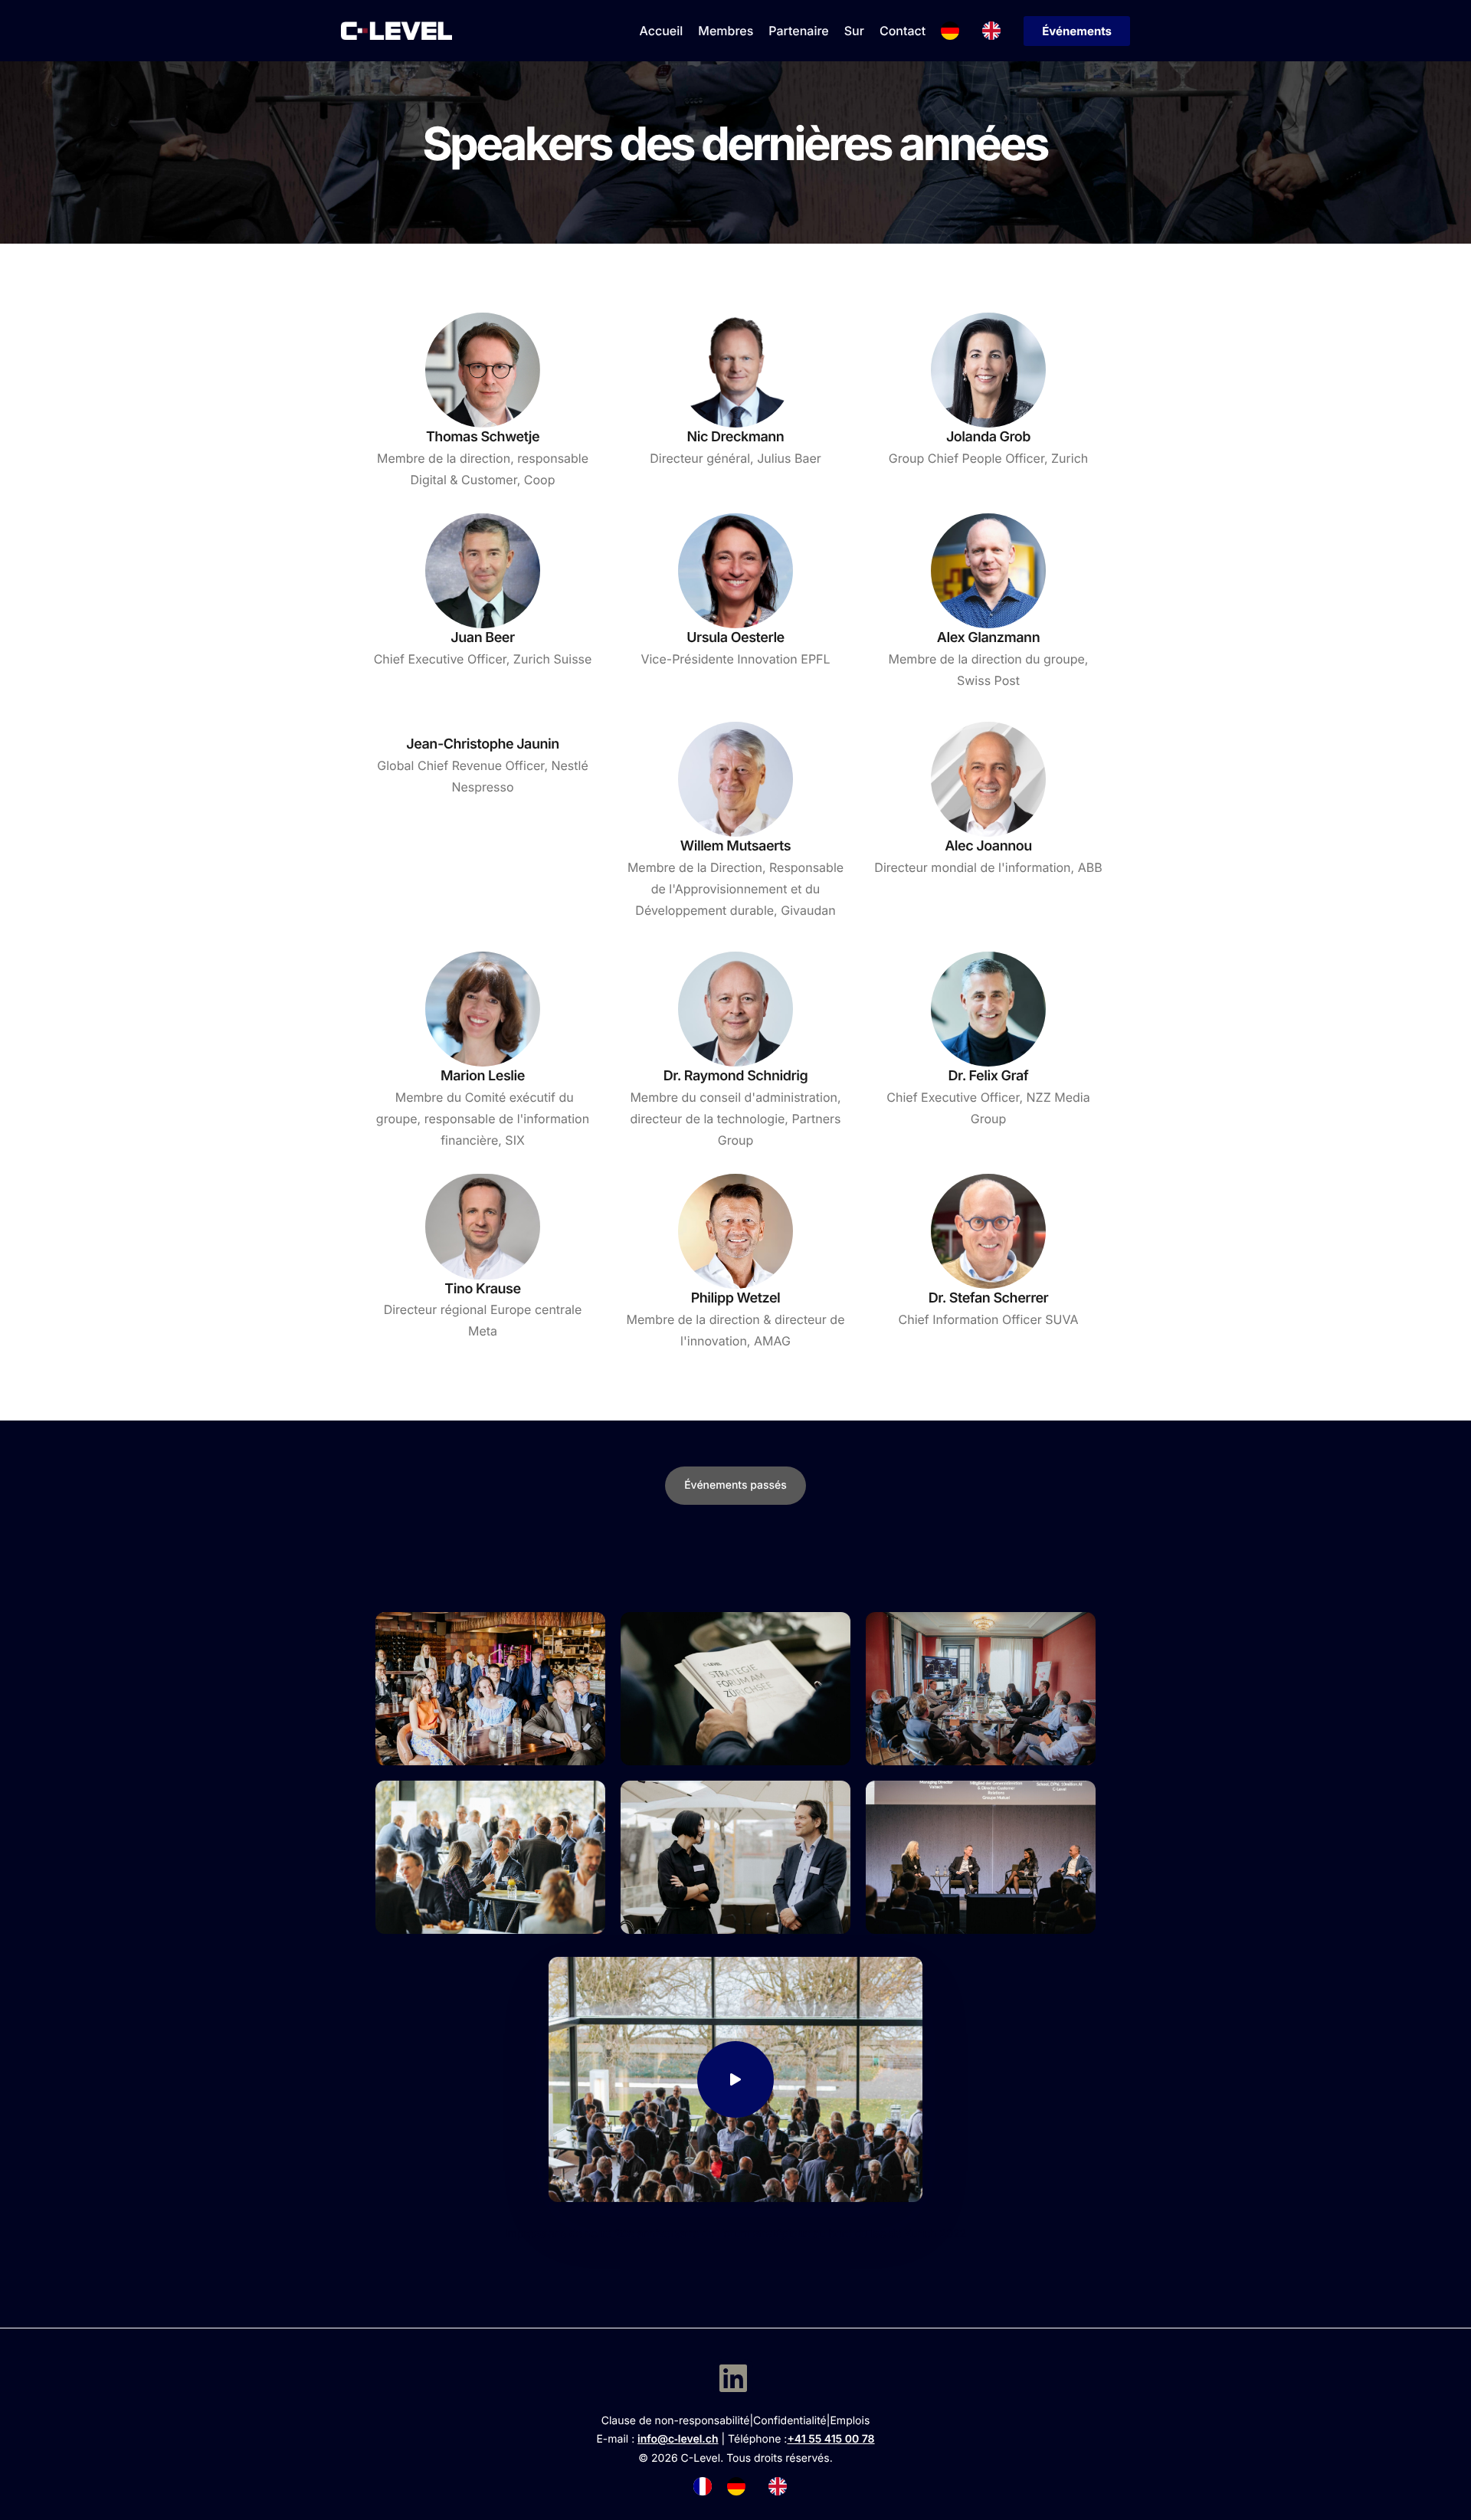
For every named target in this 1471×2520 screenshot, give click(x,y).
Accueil (662, 31)
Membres (726, 31)
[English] (995, 31)
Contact (903, 31)
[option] (740, 2486)
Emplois (850, 2421)
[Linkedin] (733, 2378)
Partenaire (798, 31)
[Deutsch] (954, 31)
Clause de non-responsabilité (676, 2421)
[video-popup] (735, 2079)
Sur (854, 31)
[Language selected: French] (748, 2486)
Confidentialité (790, 2421)
